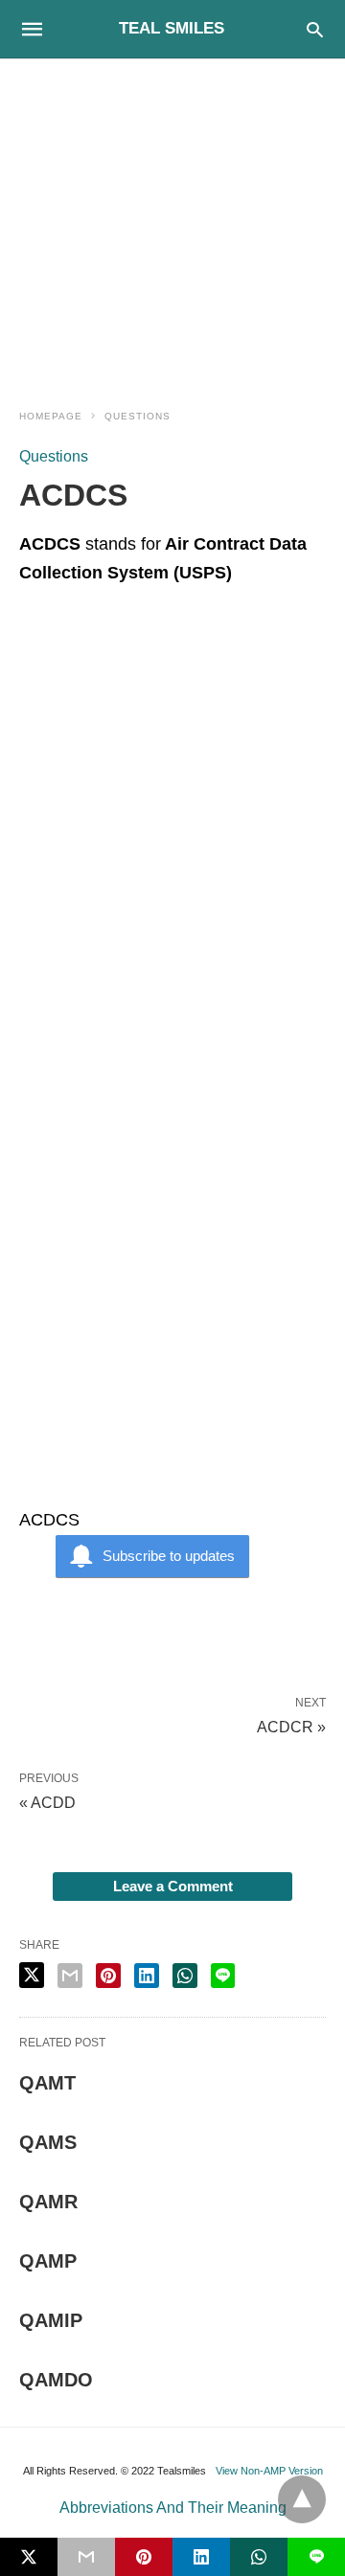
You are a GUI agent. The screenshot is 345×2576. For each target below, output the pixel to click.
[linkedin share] (147, 1976)
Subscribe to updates (169, 1556)
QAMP (48, 2261)
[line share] (223, 1976)
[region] (172, 222)
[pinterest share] (108, 1976)
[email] (86, 2557)
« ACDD (47, 1803)
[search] (315, 29)
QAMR (48, 2202)
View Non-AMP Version (269, 2471)
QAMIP (51, 2320)
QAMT (47, 2083)
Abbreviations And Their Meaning (173, 2508)
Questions (138, 416)
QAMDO (56, 2380)
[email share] (70, 1976)
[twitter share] (32, 1975)
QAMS (48, 2142)
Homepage (51, 416)
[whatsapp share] (185, 1976)
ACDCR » (291, 1726)
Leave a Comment (173, 1886)
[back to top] (302, 2499)
